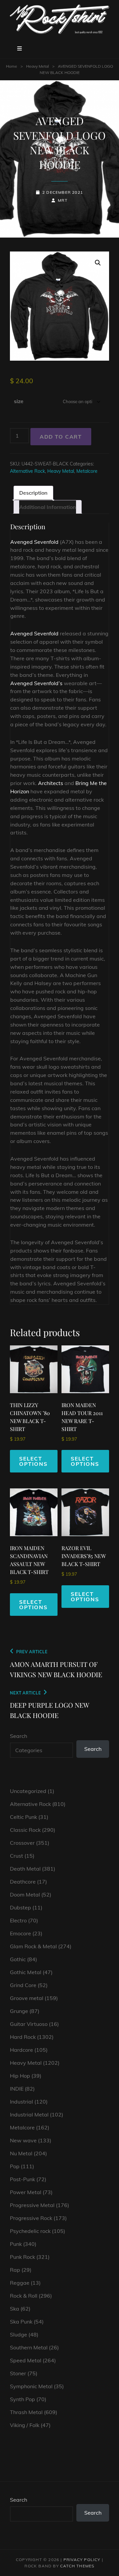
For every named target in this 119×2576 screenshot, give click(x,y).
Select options (33, 1461)
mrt (63, 200)
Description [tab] (33, 493)
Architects (51, 783)
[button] (98, 263)
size (19, 401)
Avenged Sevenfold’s (36, 683)
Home (12, 66)
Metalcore (87, 471)
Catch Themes (77, 2566)
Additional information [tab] (48, 507)
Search (19, 1736)
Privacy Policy (82, 2560)
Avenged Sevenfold (34, 542)
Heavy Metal (38, 66)
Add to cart (61, 437)
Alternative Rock (27, 471)
